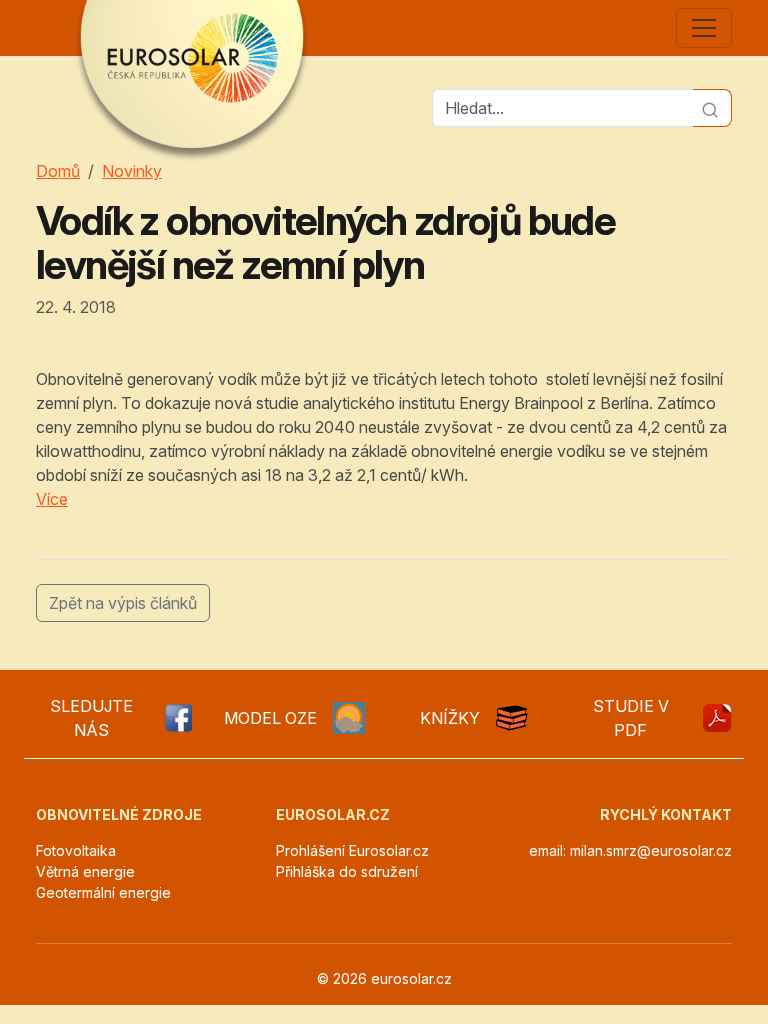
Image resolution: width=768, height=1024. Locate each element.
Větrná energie (85, 871)
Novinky (132, 171)
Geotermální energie (103, 892)
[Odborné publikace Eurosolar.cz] (512, 718)
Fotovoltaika (76, 850)
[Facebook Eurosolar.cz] (177, 718)
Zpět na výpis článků (123, 603)
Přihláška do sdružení (347, 871)
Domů (58, 171)
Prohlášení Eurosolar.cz (352, 850)
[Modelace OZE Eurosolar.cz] (349, 718)
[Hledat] (712, 108)
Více (52, 499)
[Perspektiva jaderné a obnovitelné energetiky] (716, 718)
